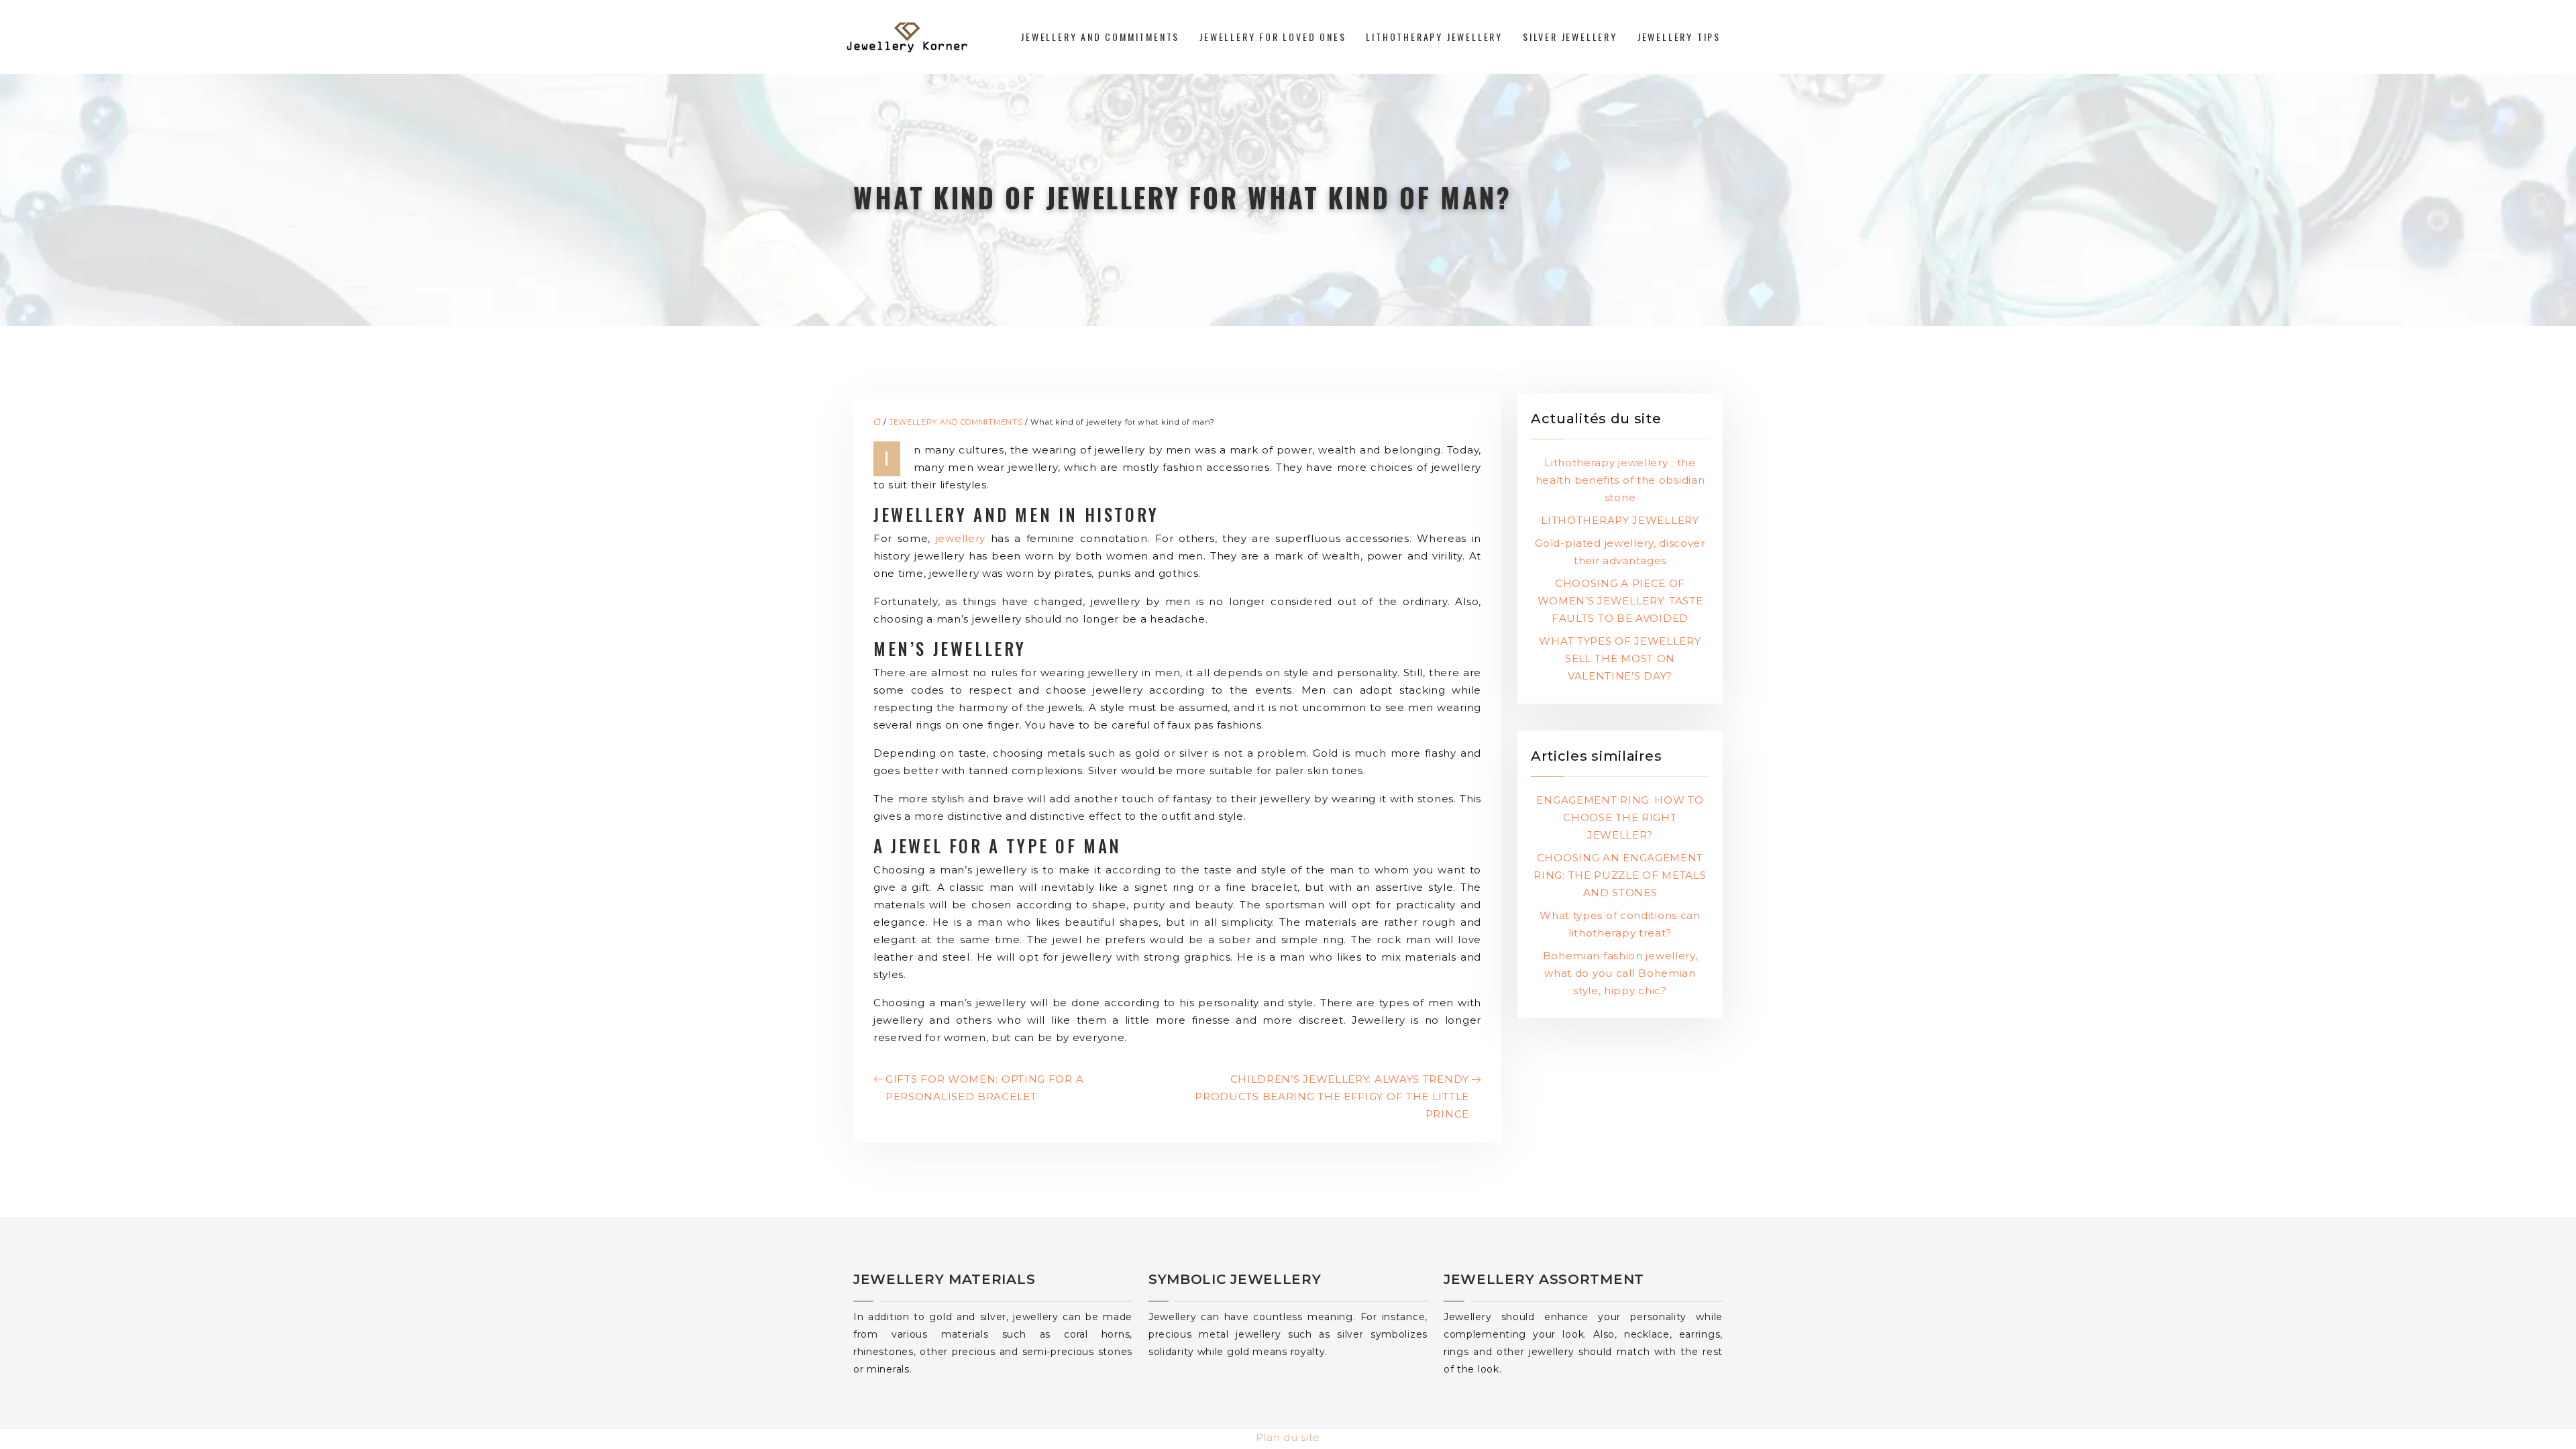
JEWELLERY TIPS (1679, 37)
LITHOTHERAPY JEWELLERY (1620, 520)
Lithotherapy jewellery (1434, 37)
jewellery (963, 538)
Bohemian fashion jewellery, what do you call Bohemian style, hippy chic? (1620, 973)
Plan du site (1288, 1437)
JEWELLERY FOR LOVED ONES (1273, 37)
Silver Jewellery (1570, 37)
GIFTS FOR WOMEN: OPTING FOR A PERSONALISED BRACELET (984, 1088)
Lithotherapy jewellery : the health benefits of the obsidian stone (1620, 480)
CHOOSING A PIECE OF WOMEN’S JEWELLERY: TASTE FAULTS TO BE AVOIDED (1620, 601)
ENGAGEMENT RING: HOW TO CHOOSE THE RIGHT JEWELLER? (1620, 817)
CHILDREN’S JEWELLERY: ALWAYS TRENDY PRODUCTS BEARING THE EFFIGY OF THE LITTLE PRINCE (1332, 1096)
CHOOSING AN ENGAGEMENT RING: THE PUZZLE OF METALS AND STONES (1620, 875)
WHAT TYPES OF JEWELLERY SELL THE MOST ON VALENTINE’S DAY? (1620, 658)
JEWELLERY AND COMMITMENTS (1100, 37)
